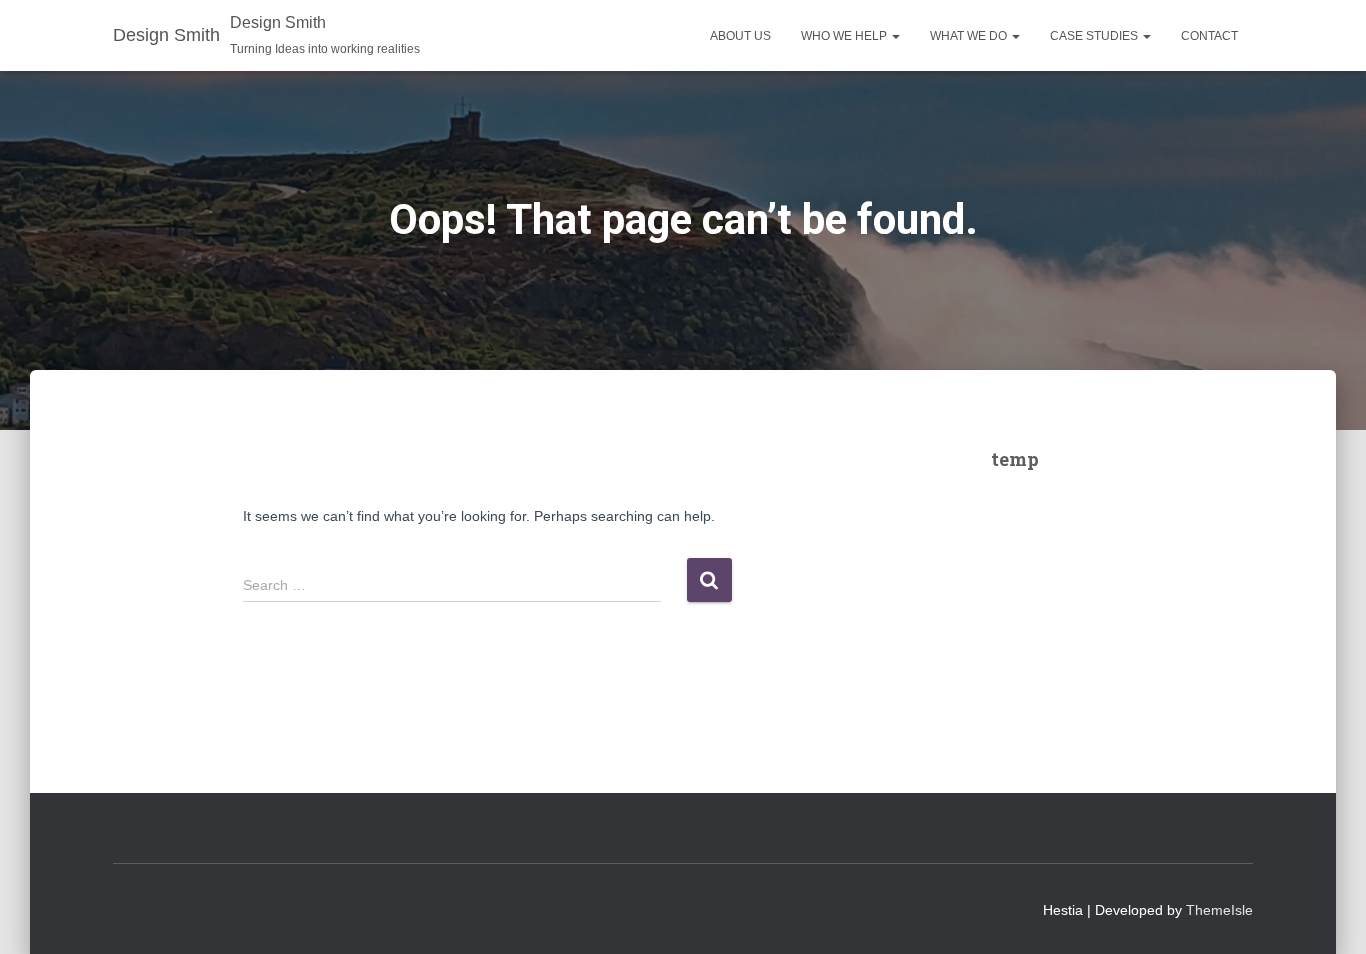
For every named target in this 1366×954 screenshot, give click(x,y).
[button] (895, 36)
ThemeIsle (1219, 910)
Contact (1209, 36)
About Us (740, 36)
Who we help (845, 36)
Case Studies (1095, 36)
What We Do (970, 36)
